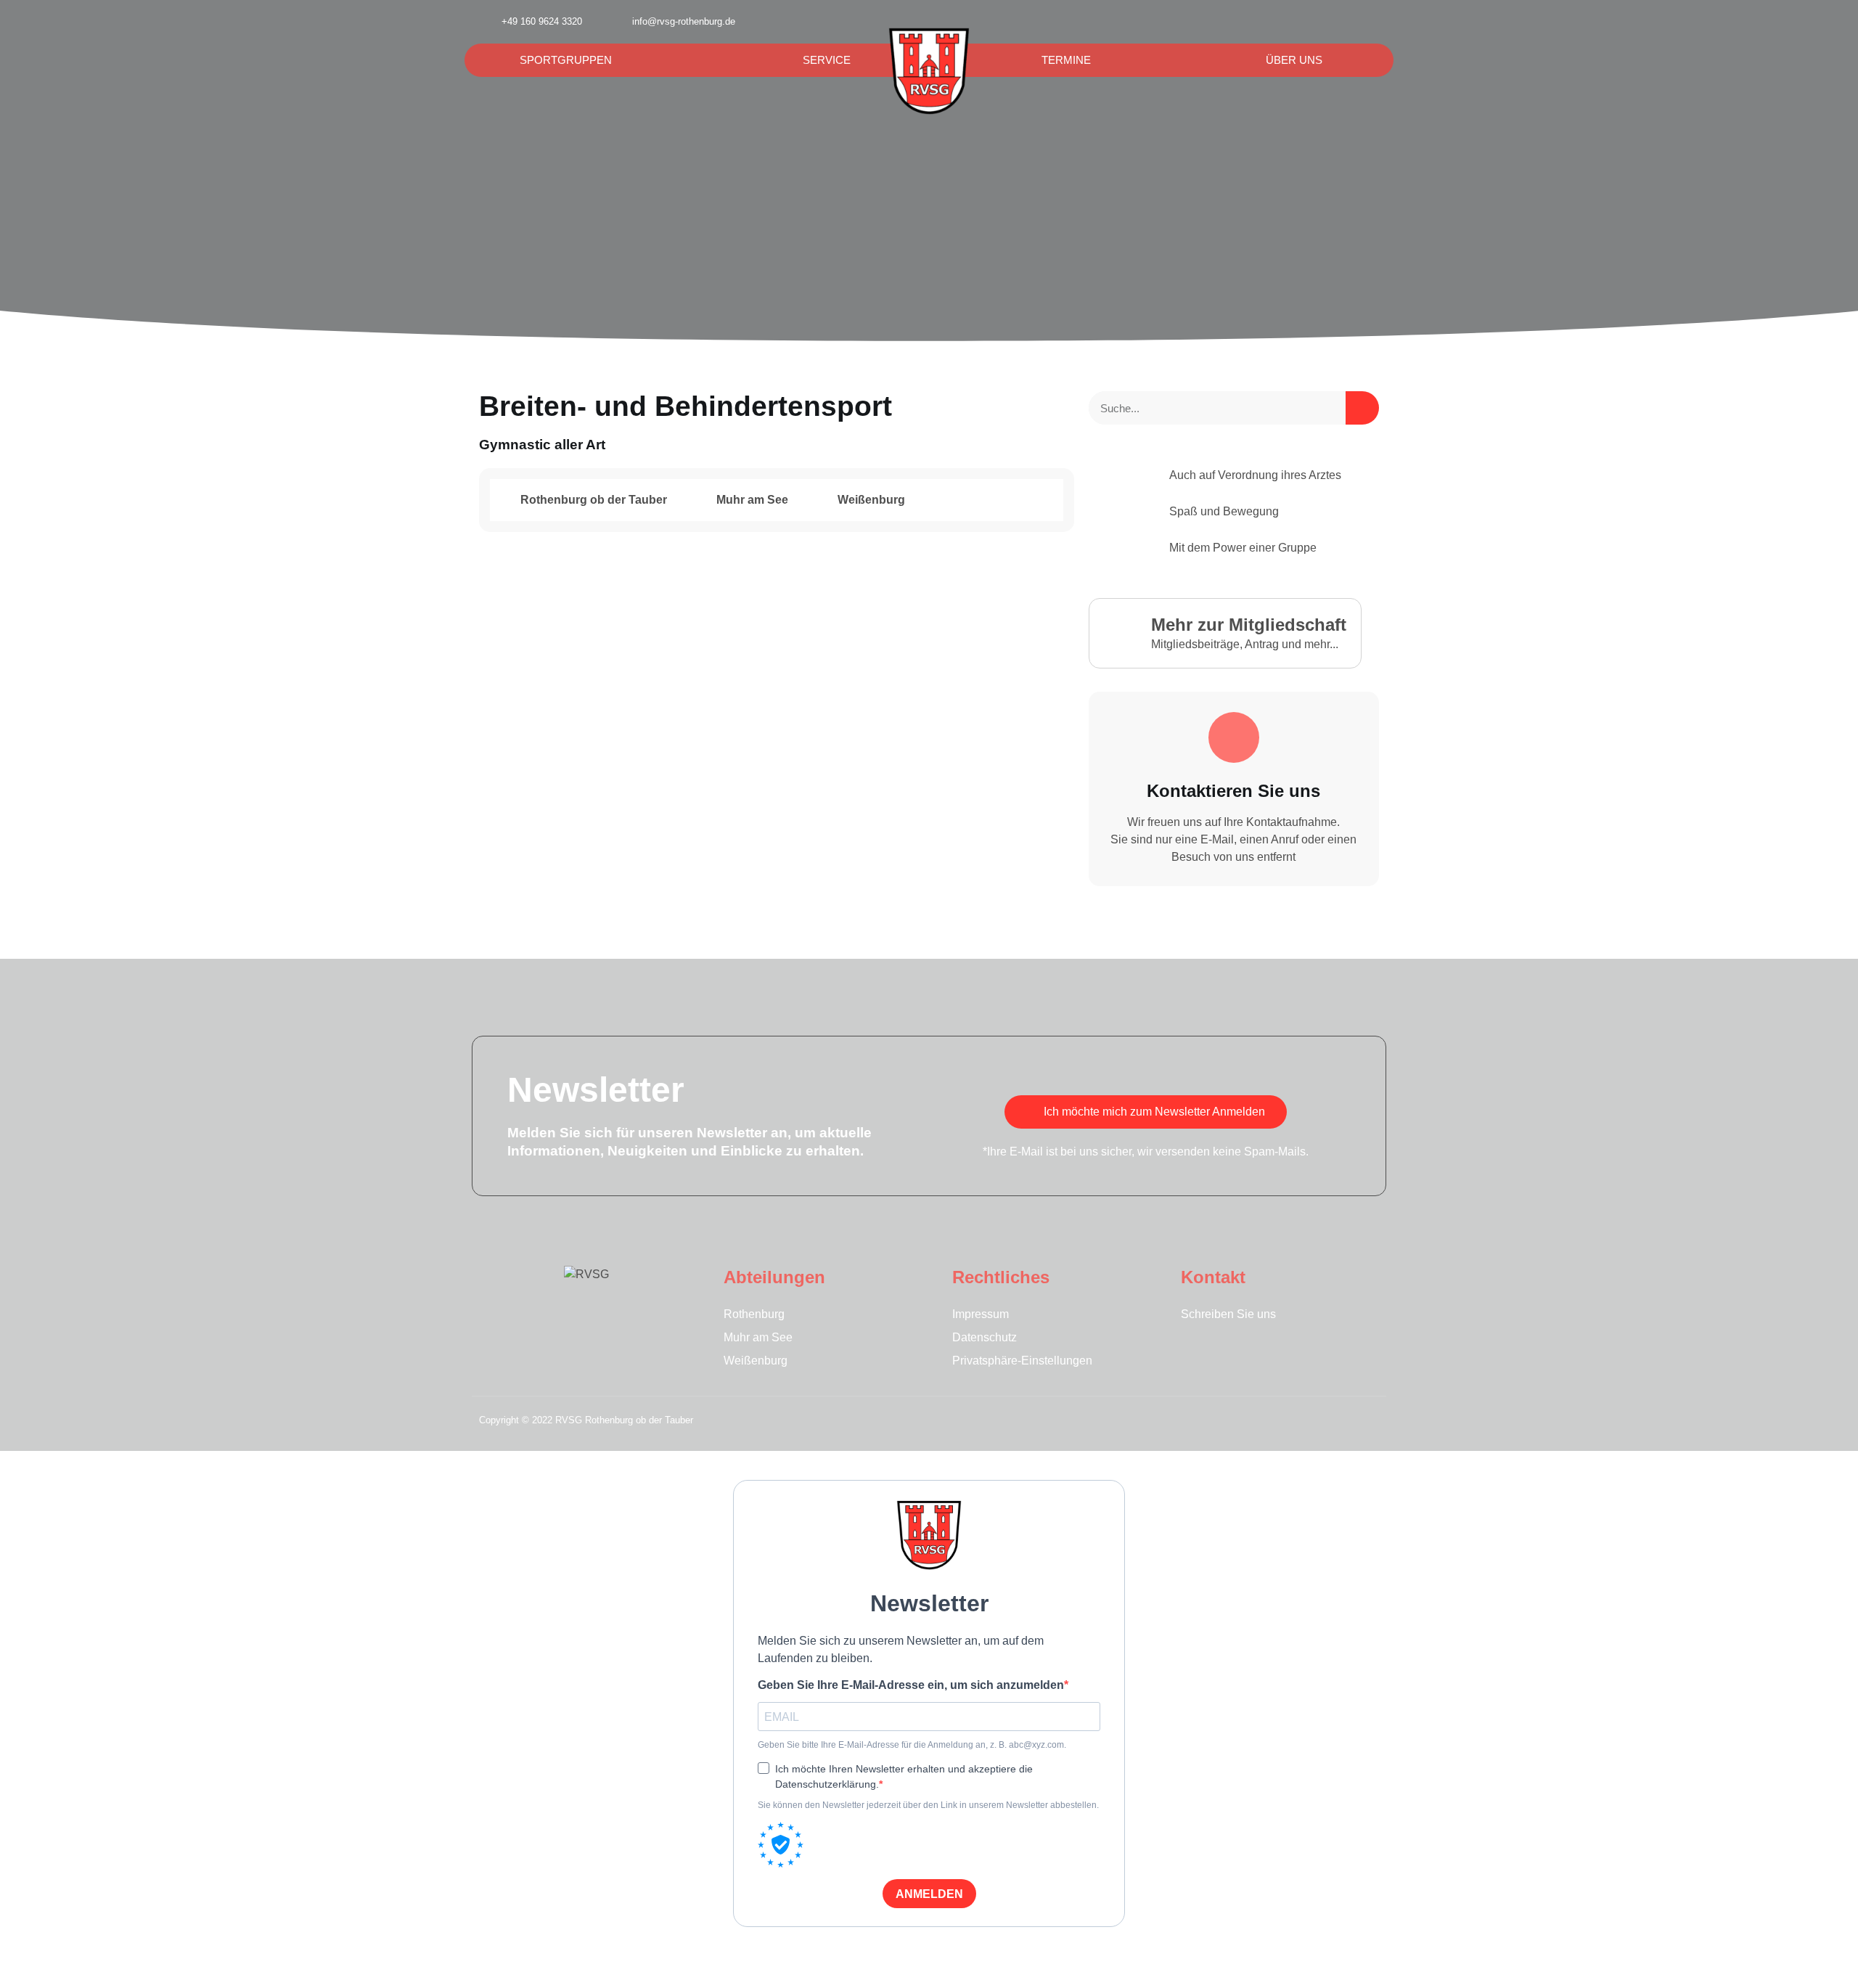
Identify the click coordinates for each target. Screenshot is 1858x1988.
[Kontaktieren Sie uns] (1234, 737)
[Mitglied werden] (1372, 22)
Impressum (981, 1314)
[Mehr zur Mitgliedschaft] (1122, 631)
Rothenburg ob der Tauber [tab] (592, 500)
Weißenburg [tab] (870, 500)
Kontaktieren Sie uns (1233, 791)
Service (827, 60)
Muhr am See (758, 1337)
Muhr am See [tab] (751, 500)
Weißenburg (756, 1361)
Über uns (1294, 60)
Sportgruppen (566, 60)
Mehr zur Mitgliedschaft (1249, 625)
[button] (1337, 22)
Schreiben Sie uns (1228, 1314)
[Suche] (1362, 408)
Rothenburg (754, 1314)
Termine (1066, 60)
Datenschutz (985, 1337)
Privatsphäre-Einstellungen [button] (1022, 1361)
